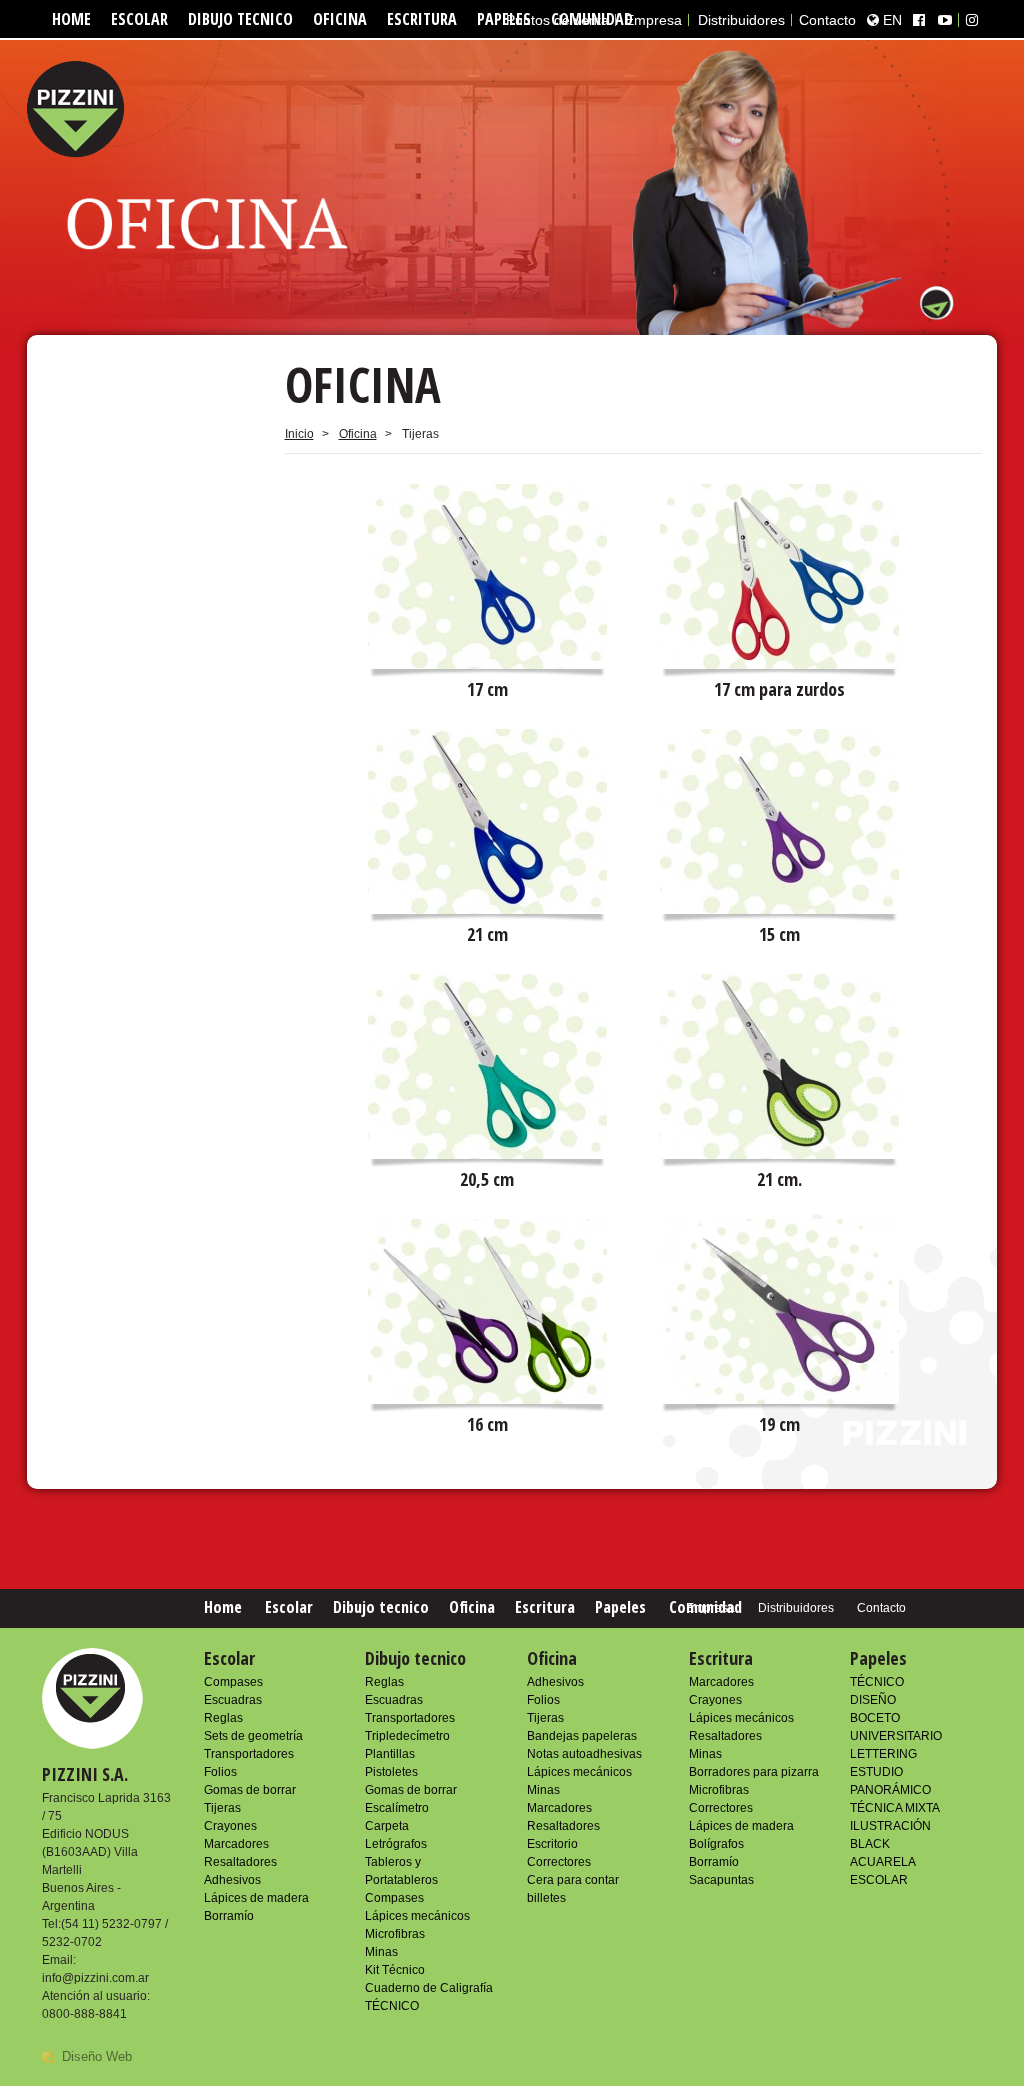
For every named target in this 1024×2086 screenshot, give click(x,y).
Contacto (827, 20)
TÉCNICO (392, 2006)
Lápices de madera (256, 1898)
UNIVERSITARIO (896, 1736)
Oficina (340, 19)
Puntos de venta (557, 20)
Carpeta (387, 1826)
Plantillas (390, 1754)
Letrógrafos (396, 1844)
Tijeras (222, 1808)
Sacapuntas (721, 1880)
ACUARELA (883, 1862)
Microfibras (395, 1934)
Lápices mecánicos (417, 1916)
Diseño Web (97, 2056)
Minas (381, 1952)
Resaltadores (240, 1862)
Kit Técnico (395, 1970)
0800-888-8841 (84, 2014)
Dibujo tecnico (240, 19)
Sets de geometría (253, 1736)
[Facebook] (919, 20)
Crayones (230, 1826)
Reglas (223, 1718)
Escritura (422, 19)
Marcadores (236, 1844)
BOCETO (875, 1718)
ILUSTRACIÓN (890, 1826)
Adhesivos (232, 1880)
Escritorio (552, 1844)
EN (890, 20)
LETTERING (883, 1754)
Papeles (620, 1607)
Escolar (139, 19)
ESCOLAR (879, 1880)
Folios (220, 1772)
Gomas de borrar (250, 1790)
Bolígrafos (716, 1844)
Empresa (653, 20)
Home (71, 19)
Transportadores (249, 1754)
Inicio (299, 434)
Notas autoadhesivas (584, 1754)
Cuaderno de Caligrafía (429, 1988)
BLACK (870, 1844)
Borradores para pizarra (754, 1772)
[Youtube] (945, 20)
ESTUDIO (876, 1772)
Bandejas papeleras (582, 1736)
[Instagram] (972, 20)
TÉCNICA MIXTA (895, 1808)
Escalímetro (397, 1808)
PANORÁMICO (890, 1790)
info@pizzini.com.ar (95, 1978)
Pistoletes (391, 1772)
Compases (233, 1682)
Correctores (559, 1862)
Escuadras (233, 1700)
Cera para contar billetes (573, 1889)
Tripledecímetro (407, 1736)
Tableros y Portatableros (401, 1871)
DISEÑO (873, 1700)
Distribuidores (741, 20)
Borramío (229, 1916)
